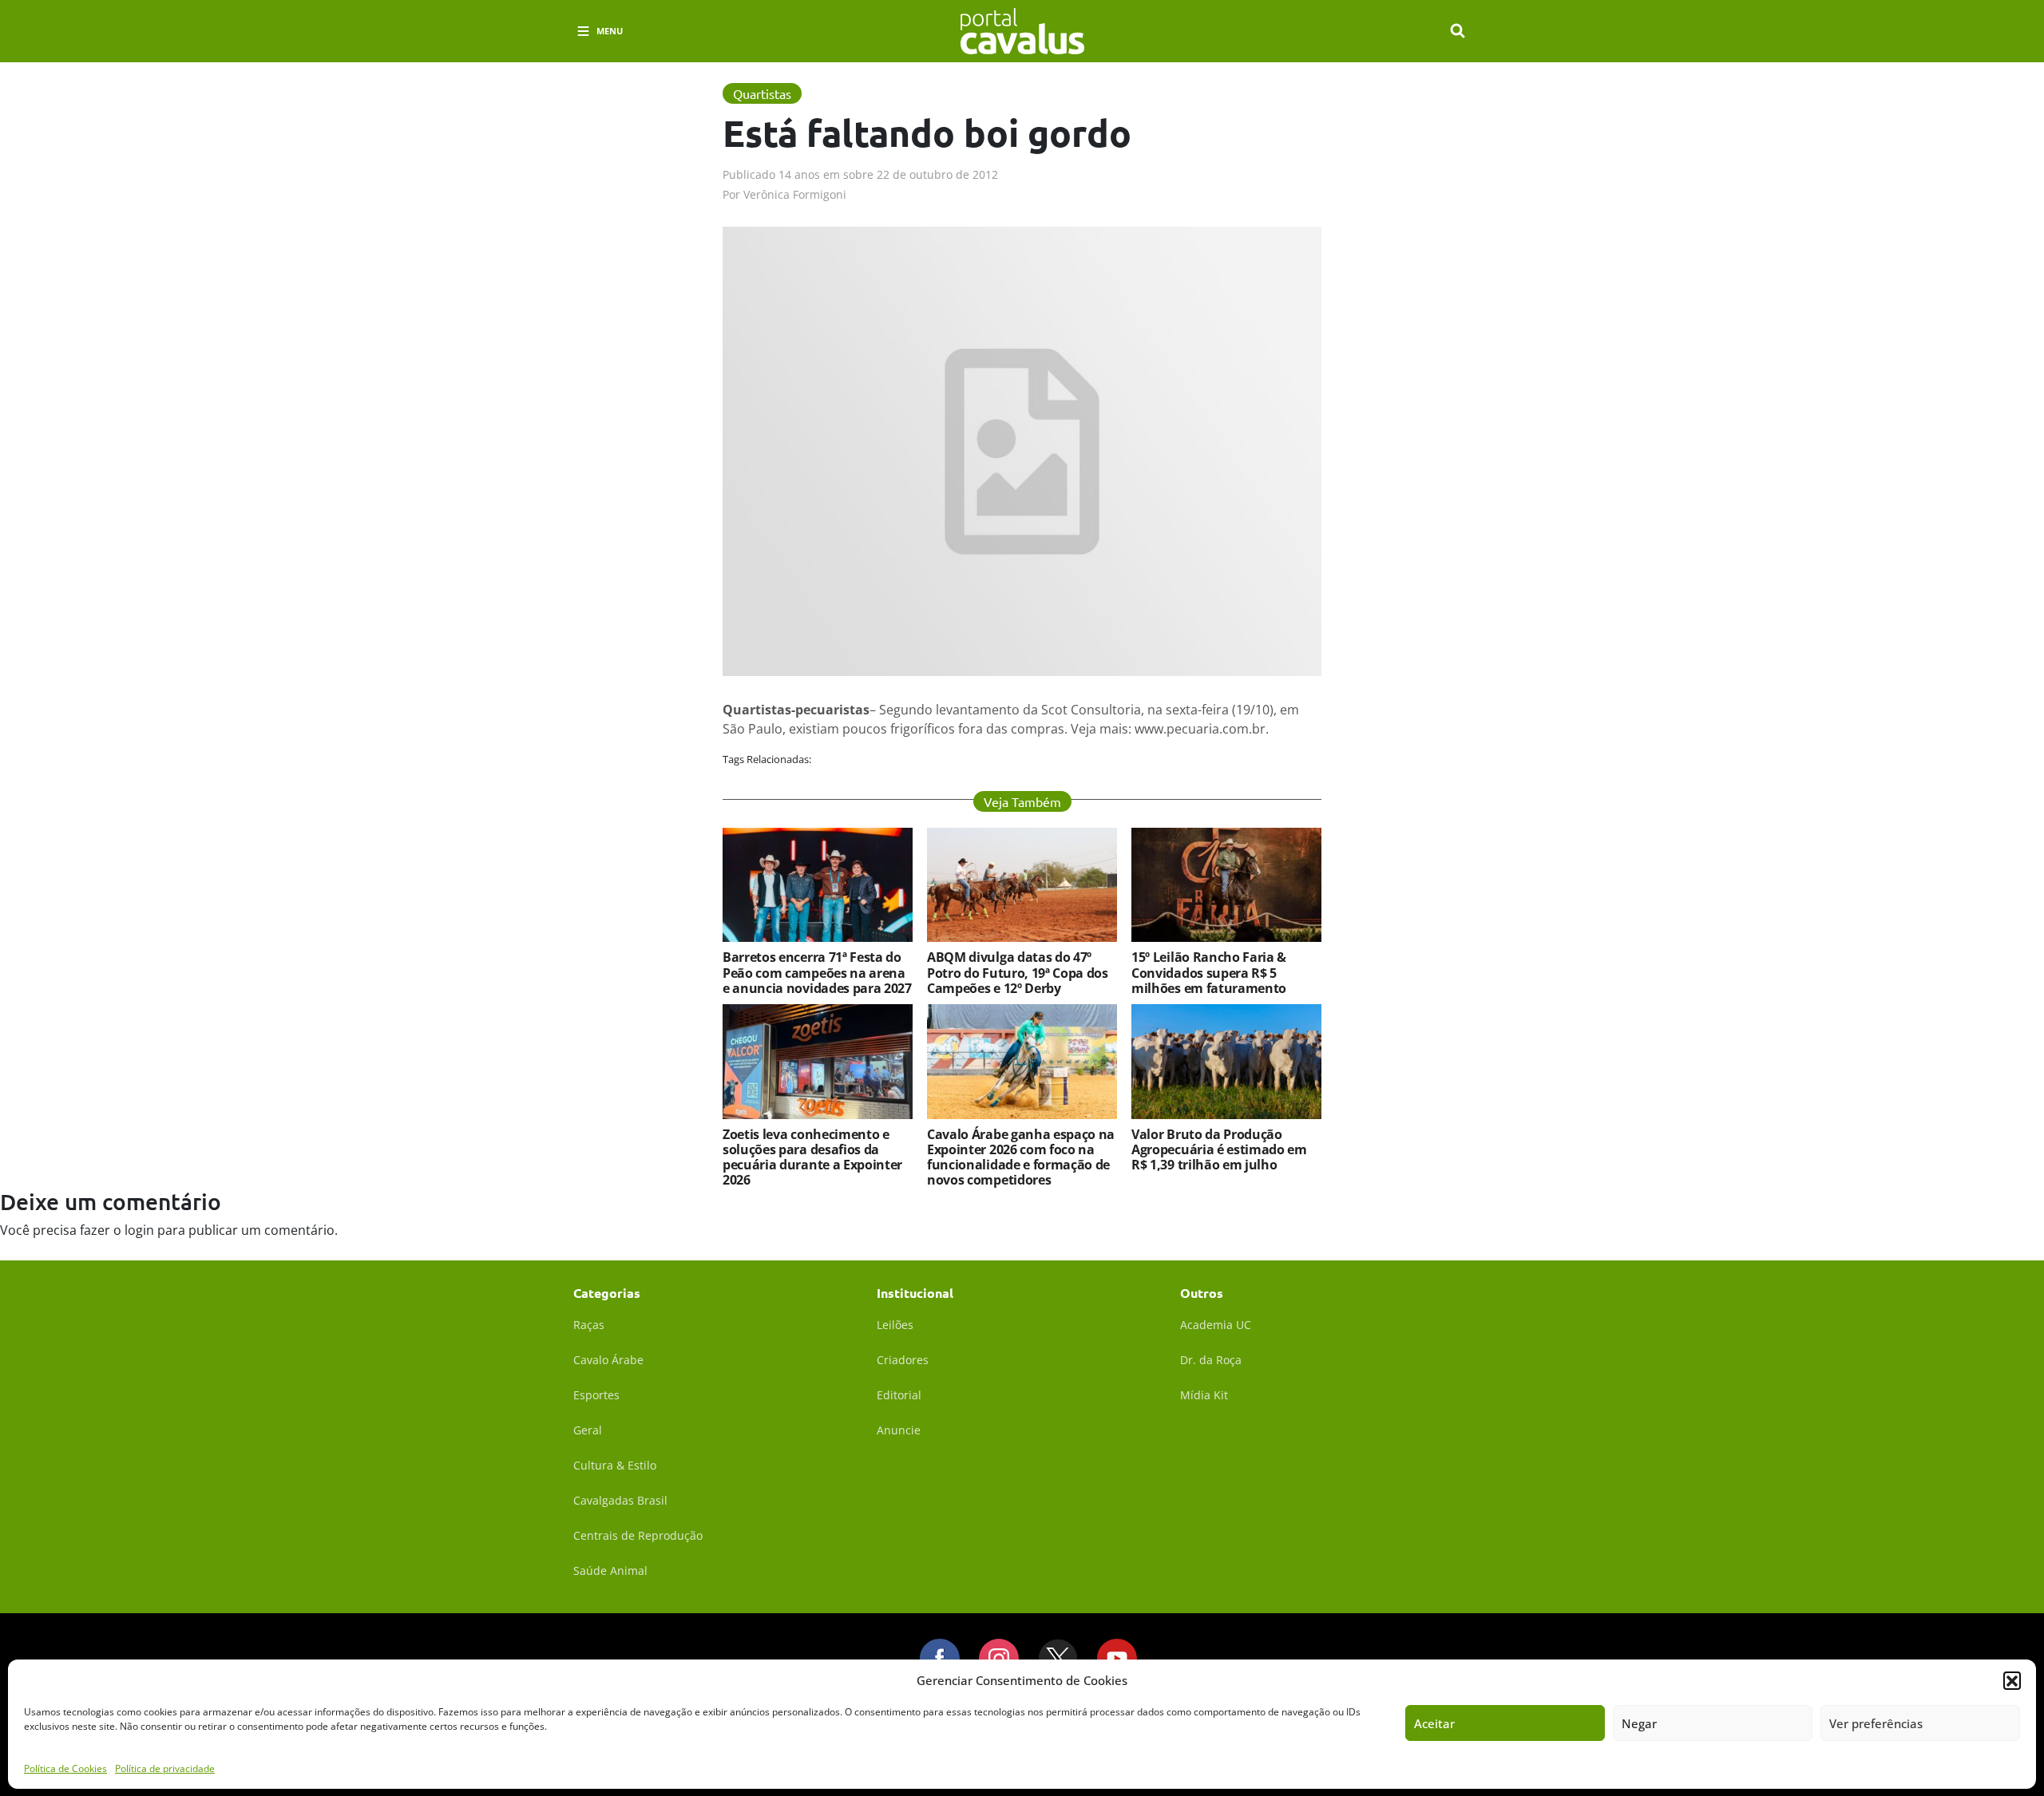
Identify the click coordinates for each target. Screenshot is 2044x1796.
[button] (2012, 1680)
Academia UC (1216, 1325)
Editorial (899, 1395)
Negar (1639, 1723)
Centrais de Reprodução (638, 1535)
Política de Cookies (65, 1768)
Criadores (903, 1360)
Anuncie (899, 1430)
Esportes (596, 1395)
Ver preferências (1876, 1723)
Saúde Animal (610, 1571)
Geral (588, 1430)
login (139, 1230)
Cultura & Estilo (615, 1465)
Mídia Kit (1204, 1395)
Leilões (895, 1325)
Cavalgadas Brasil (620, 1500)
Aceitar (1434, 1723)
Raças (589, 1325)
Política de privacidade (165, 1768)
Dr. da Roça (1211, 1360)
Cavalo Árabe (608, 1360)
